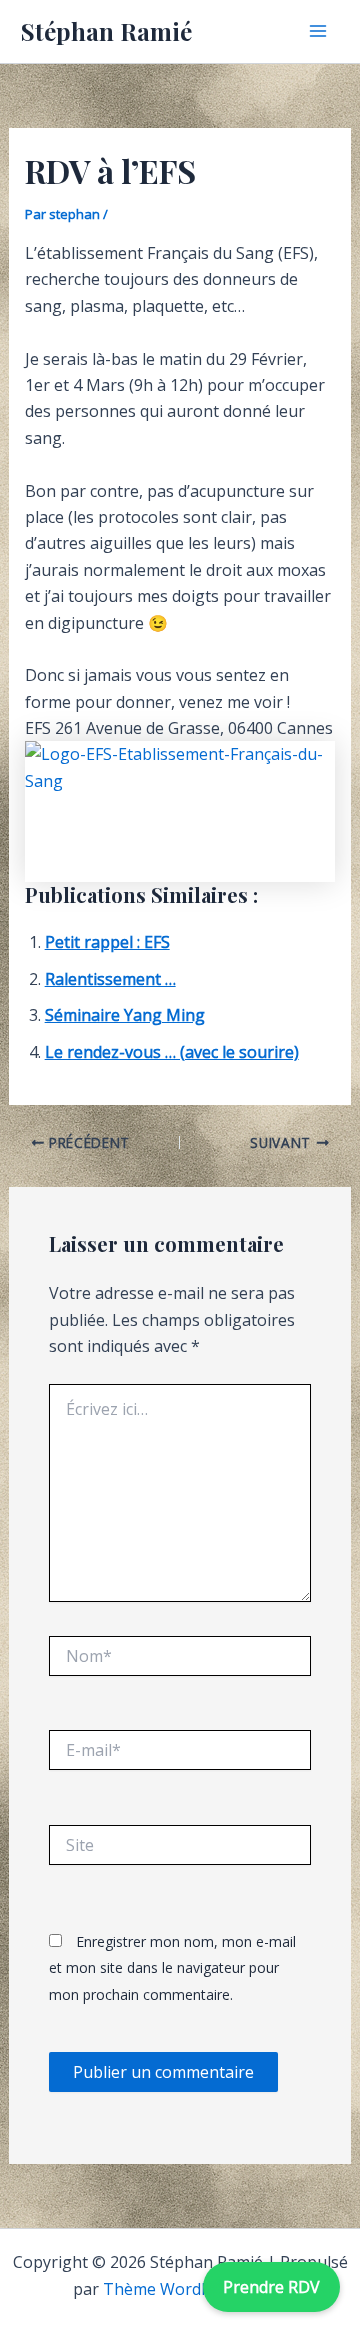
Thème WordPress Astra (195, 2289)
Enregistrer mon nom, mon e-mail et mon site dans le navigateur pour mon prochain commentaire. (172, 1968)
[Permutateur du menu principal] (318, 31)
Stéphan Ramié (106, 31)
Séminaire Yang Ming (125, 1015)
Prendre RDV (271, 2287)
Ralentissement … (110, 979)
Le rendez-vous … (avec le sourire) (172, 1052)
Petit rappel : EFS (107, 942)
